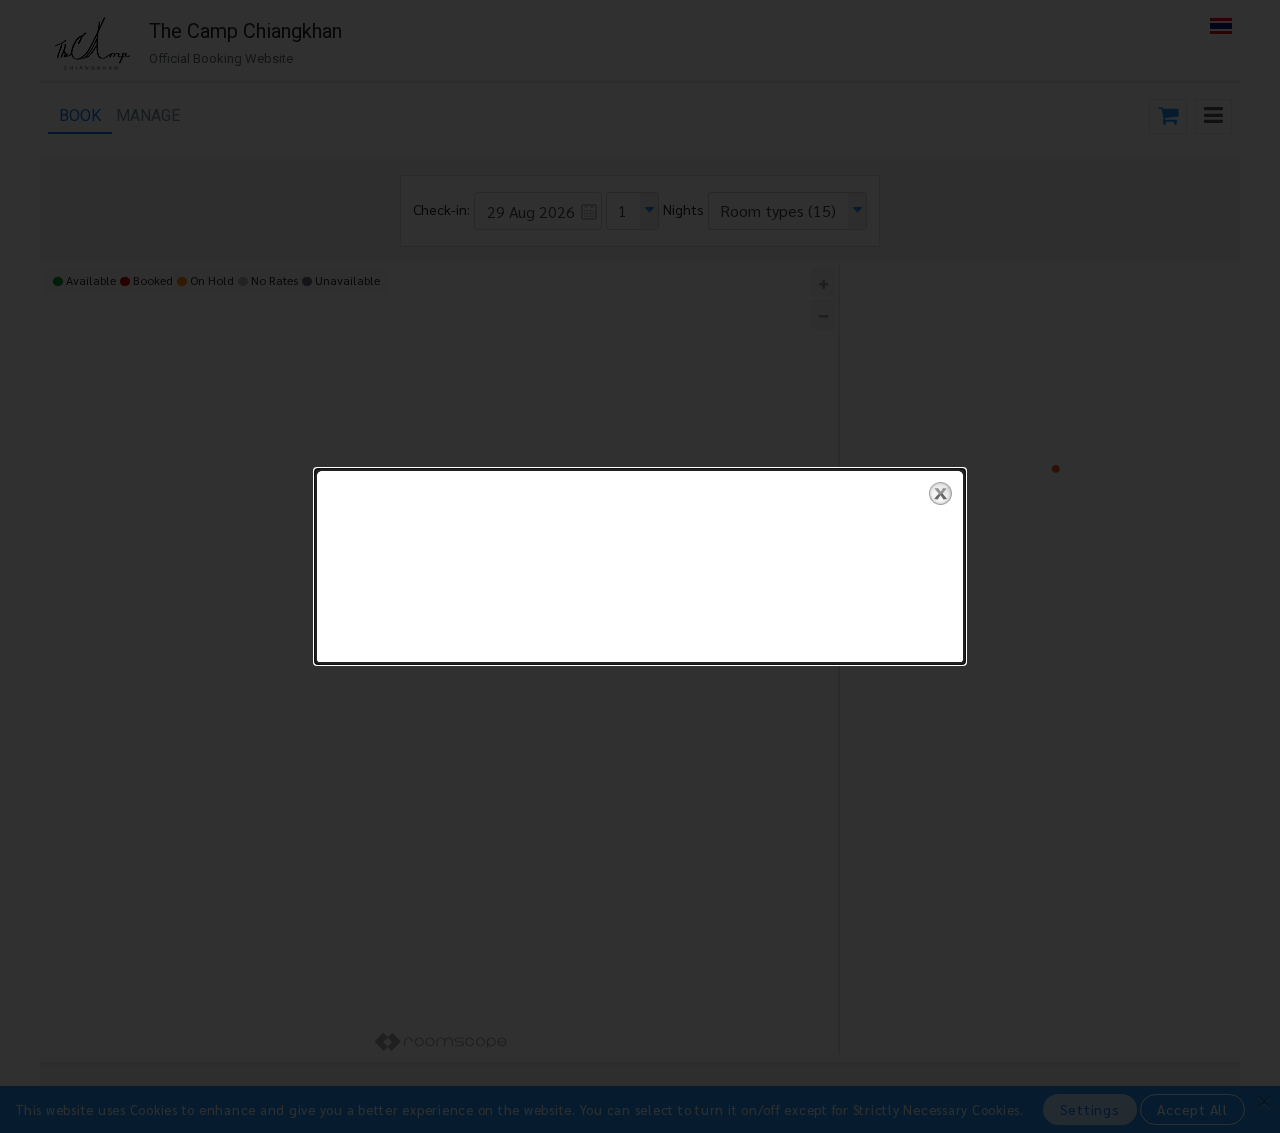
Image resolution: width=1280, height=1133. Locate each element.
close (940, 493)
